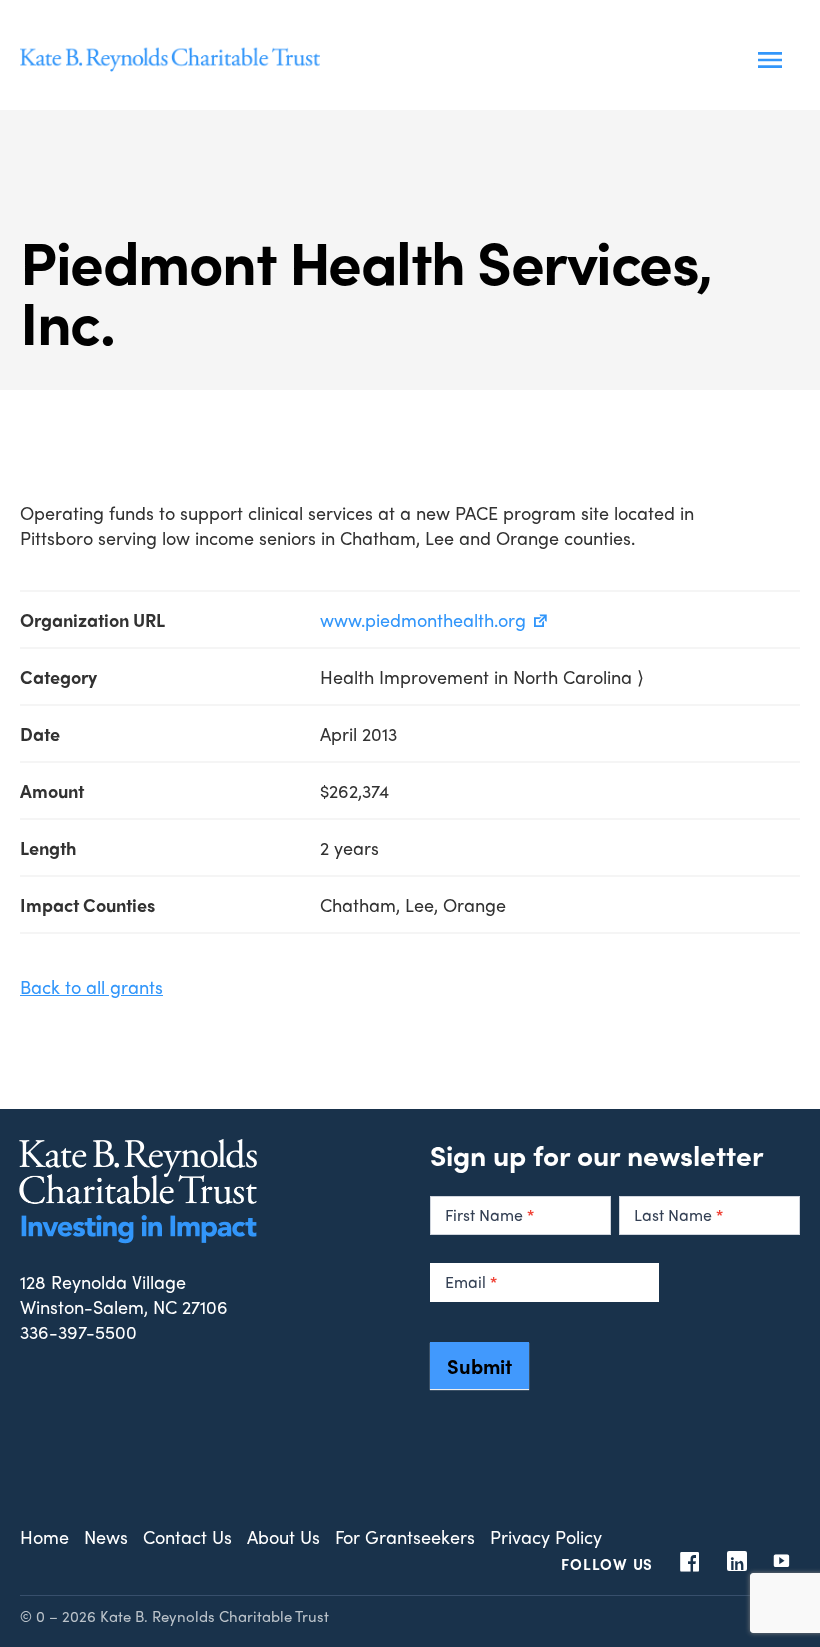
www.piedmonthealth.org (423, 619)
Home (44, 1536)
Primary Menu (770, 60)
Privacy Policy (546, 1536)
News (106, 1536)
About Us (283, 1536)
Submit (479, 1365)
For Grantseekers (405, 1536)
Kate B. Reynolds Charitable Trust (170, 60)
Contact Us (187, 1536)
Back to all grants (91, 986)
